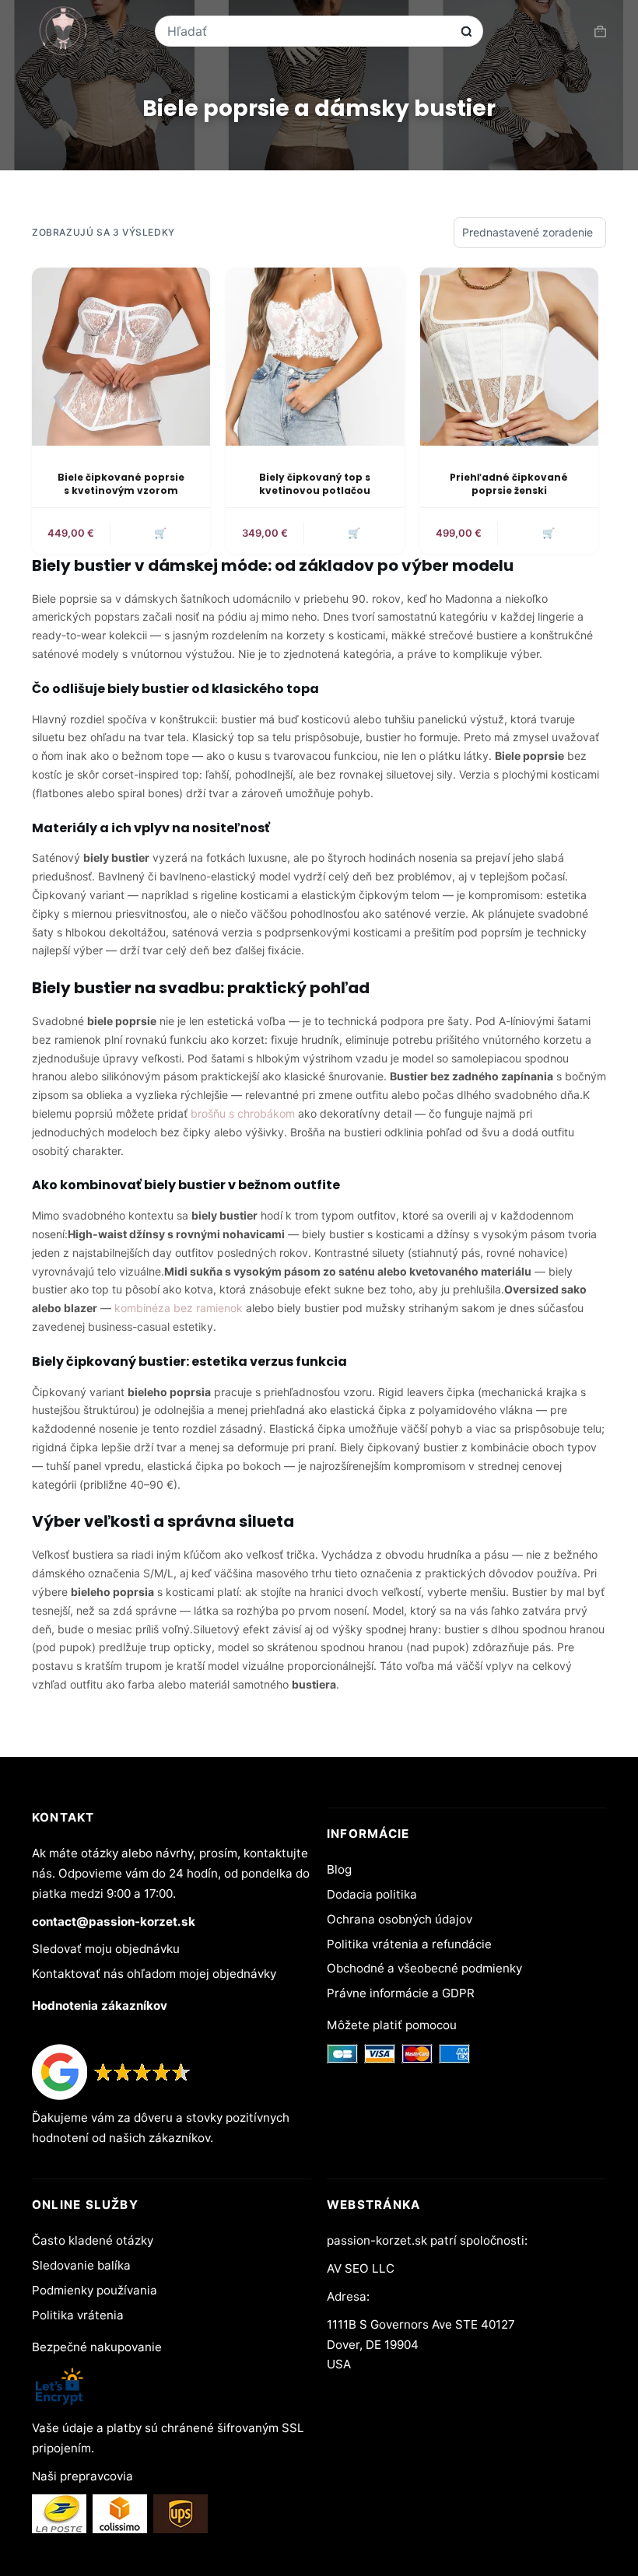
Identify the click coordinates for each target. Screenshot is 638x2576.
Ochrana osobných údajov (400, 1919)
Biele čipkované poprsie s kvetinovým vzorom (121, 484)
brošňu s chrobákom (243, 1113)
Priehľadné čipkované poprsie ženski (509, 484)
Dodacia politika (372, 1894)
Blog (339, 1869)
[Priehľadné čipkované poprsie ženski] (509, 357)
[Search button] (466, 31)
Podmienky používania (95, 2290)
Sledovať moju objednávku (106, 1949)
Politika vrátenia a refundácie (409, 1944)
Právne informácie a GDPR (401, 1993)
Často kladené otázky (93, 2240)
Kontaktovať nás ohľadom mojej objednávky (154, 1974)
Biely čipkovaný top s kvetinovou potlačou (315, 484)
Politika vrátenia (78, 2315)
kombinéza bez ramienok (179, 1308)
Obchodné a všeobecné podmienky (424, 1968)
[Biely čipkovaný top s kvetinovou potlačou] (315, 357)
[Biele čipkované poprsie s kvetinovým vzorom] (121, 357)
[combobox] (309, 31)
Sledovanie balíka (81, 2265)
